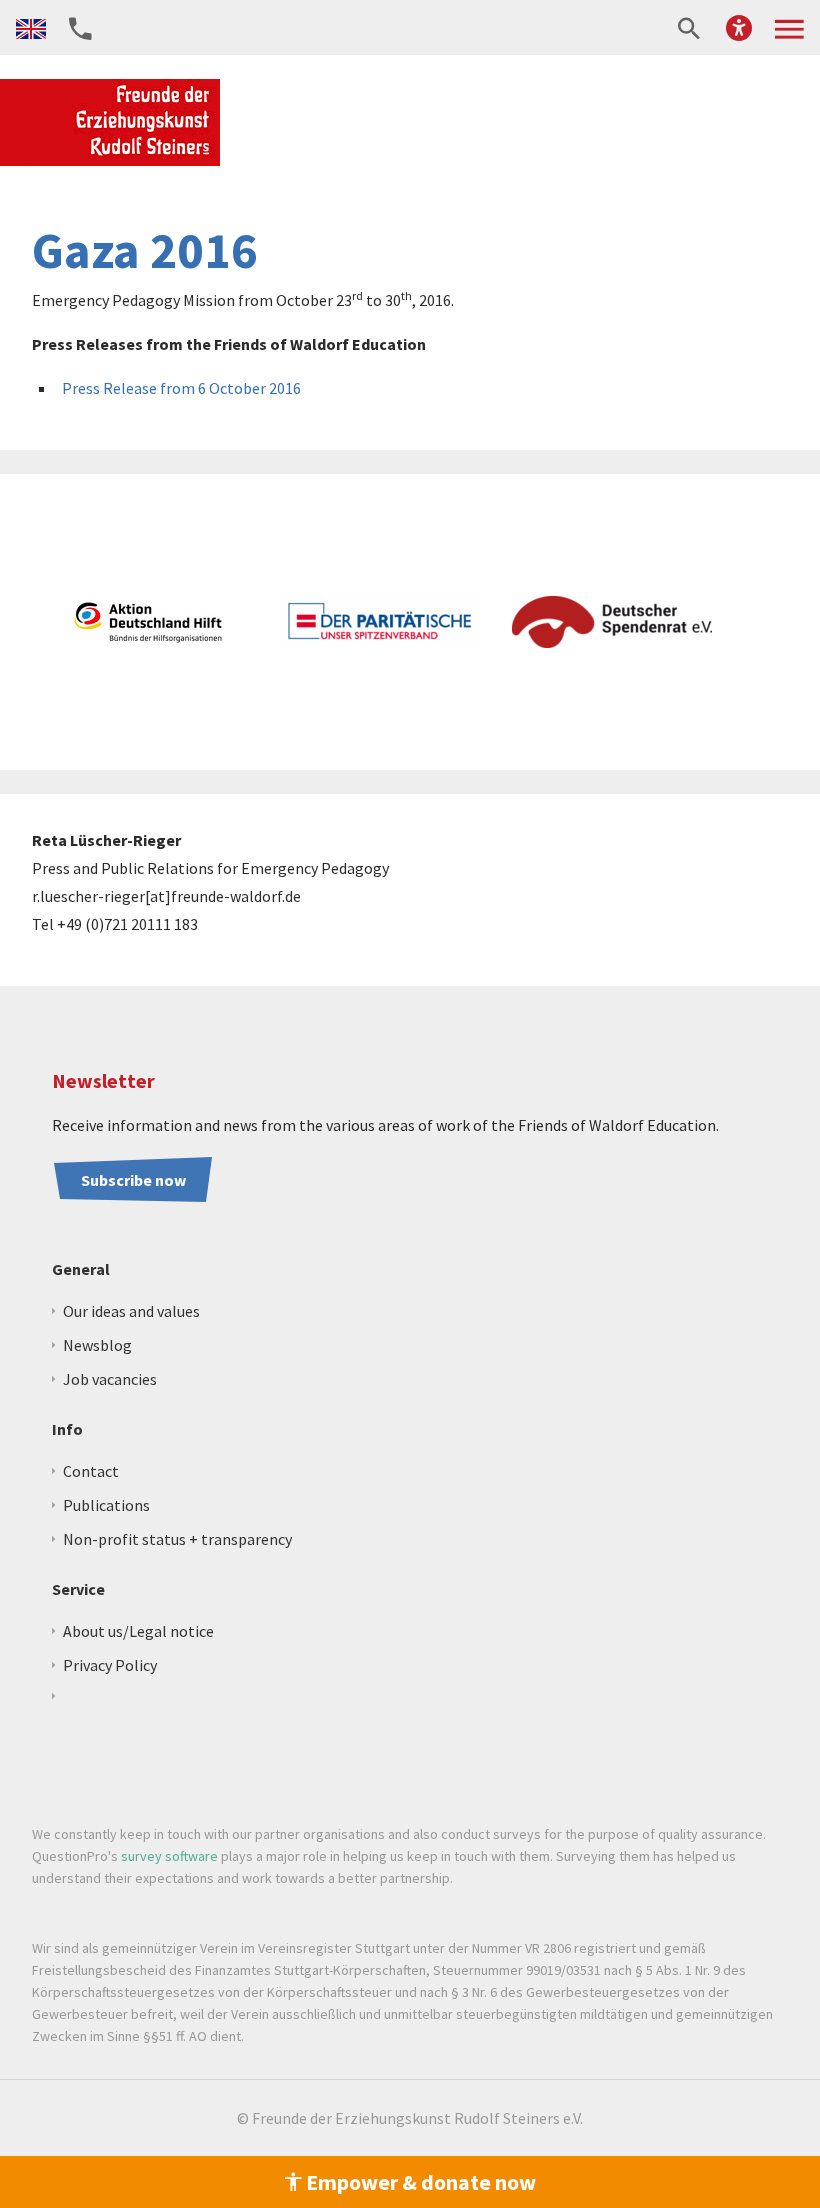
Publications (106, 1505)
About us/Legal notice (138, 1631)
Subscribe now (133, 1180)
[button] (739, 27)
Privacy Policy (110, 1665)
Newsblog (97, 1345)
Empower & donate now (419, 2182)
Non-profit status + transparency (177, 1539)
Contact (91, 1471)
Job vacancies (110, 1379)
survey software (169, 1856)
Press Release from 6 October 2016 (181, 388)
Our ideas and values (131, 1311)
